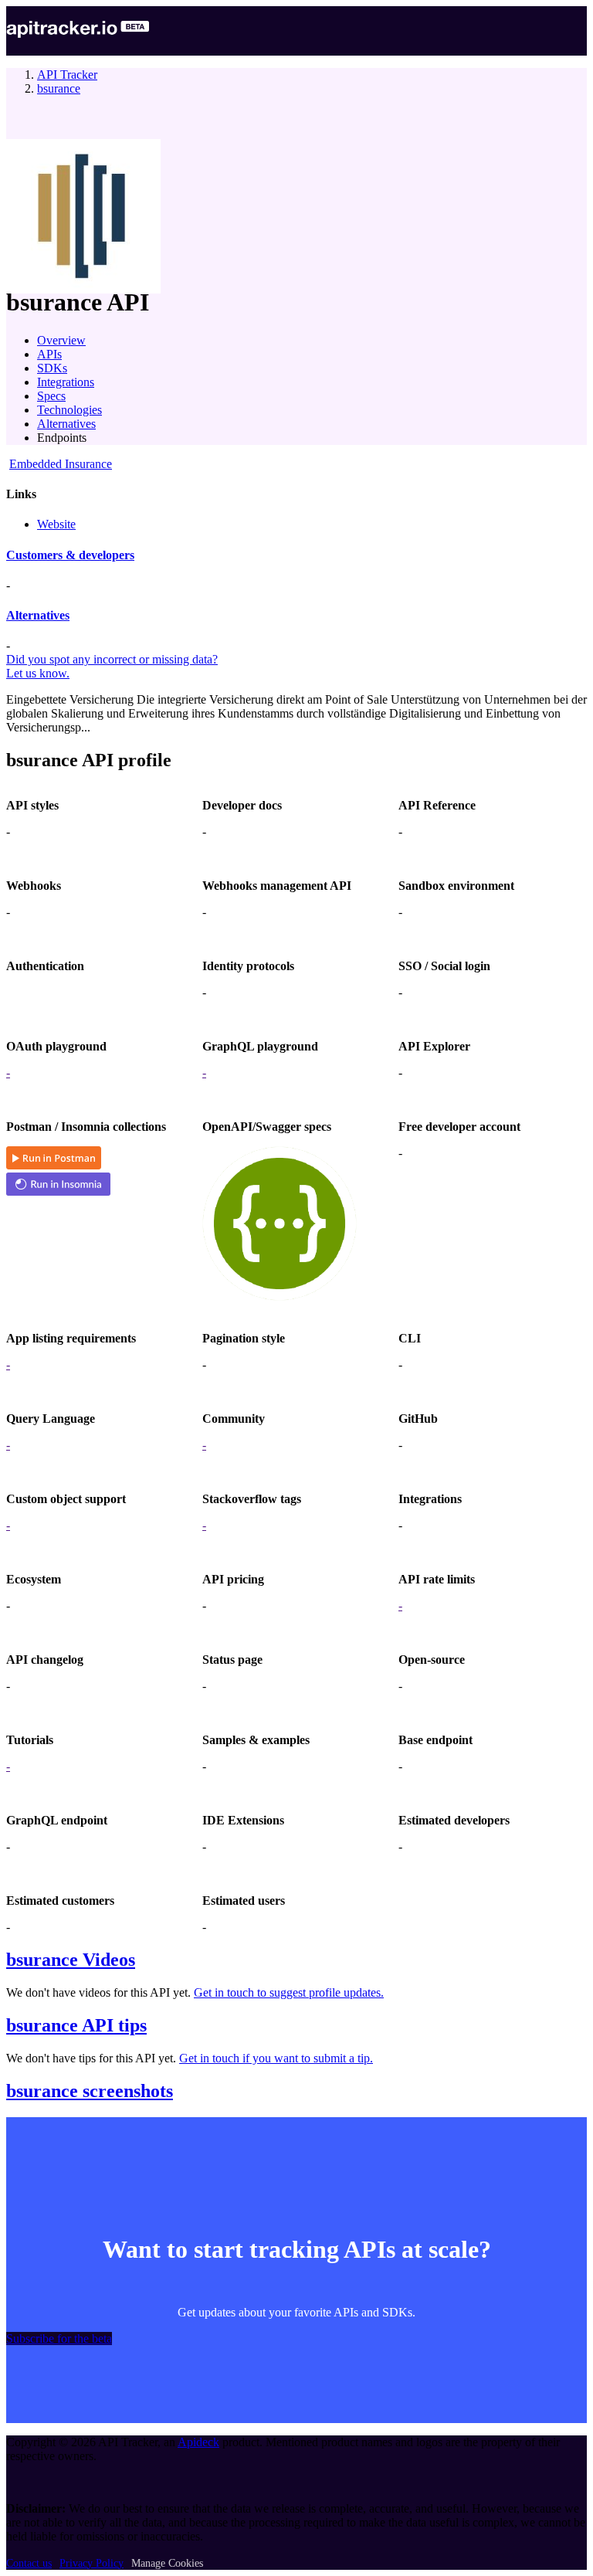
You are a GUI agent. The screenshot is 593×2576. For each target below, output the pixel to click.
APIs (49, 354)
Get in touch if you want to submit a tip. (276, 2058)
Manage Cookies (167, 2563)
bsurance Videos (71, 1960)
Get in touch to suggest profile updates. (289, 1992)
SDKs (52, 368)
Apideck (198, 2442)
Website (56, 524)
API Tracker (67, 75)
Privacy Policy (91, 2563)
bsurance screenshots (90, 2091)
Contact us (29, 2563)
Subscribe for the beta (59, 2338)
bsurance (59, 88)
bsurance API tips (76, 2025)
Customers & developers (70, 555)
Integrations (66, 382)
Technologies (69, 410)
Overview (61, 340)
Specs (51, 396)
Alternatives (66, 424)
